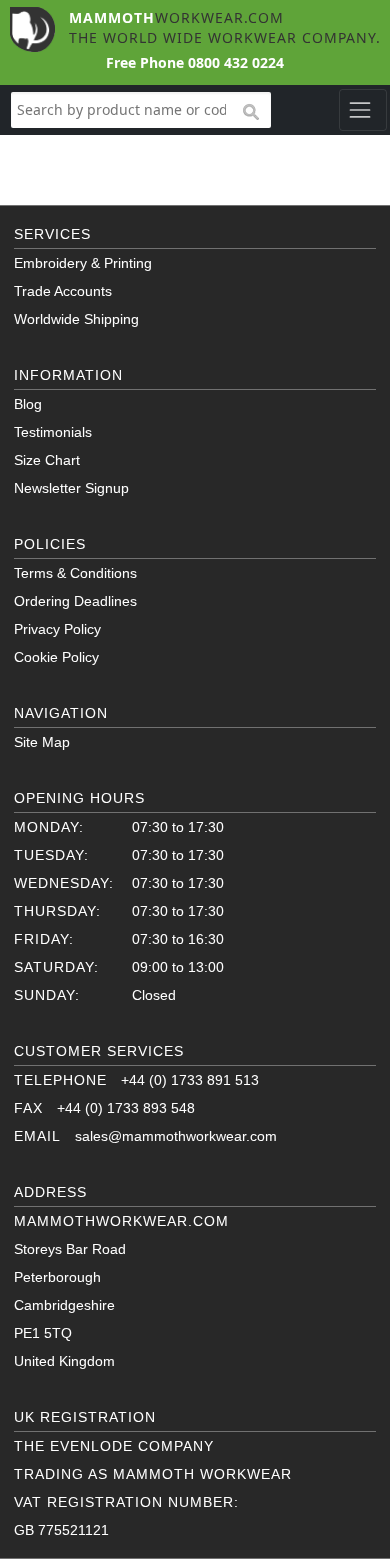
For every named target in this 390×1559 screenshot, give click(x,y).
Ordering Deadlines (75, 601)
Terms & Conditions (75, 573)
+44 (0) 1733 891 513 (190, 1080)
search (250, 113)
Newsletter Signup (71, 488)
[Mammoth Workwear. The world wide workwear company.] (32, 27)
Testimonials (53, 432)
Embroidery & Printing (83, 263)
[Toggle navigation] (362, 110)
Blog (28, 404)
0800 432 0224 (236, 62)
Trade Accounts (63, 291)
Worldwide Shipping (76, 319)
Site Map (42, 742)
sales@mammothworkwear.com (176, 1136)
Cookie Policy (56, 657)
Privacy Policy (57, 629)
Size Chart (47, 460)
